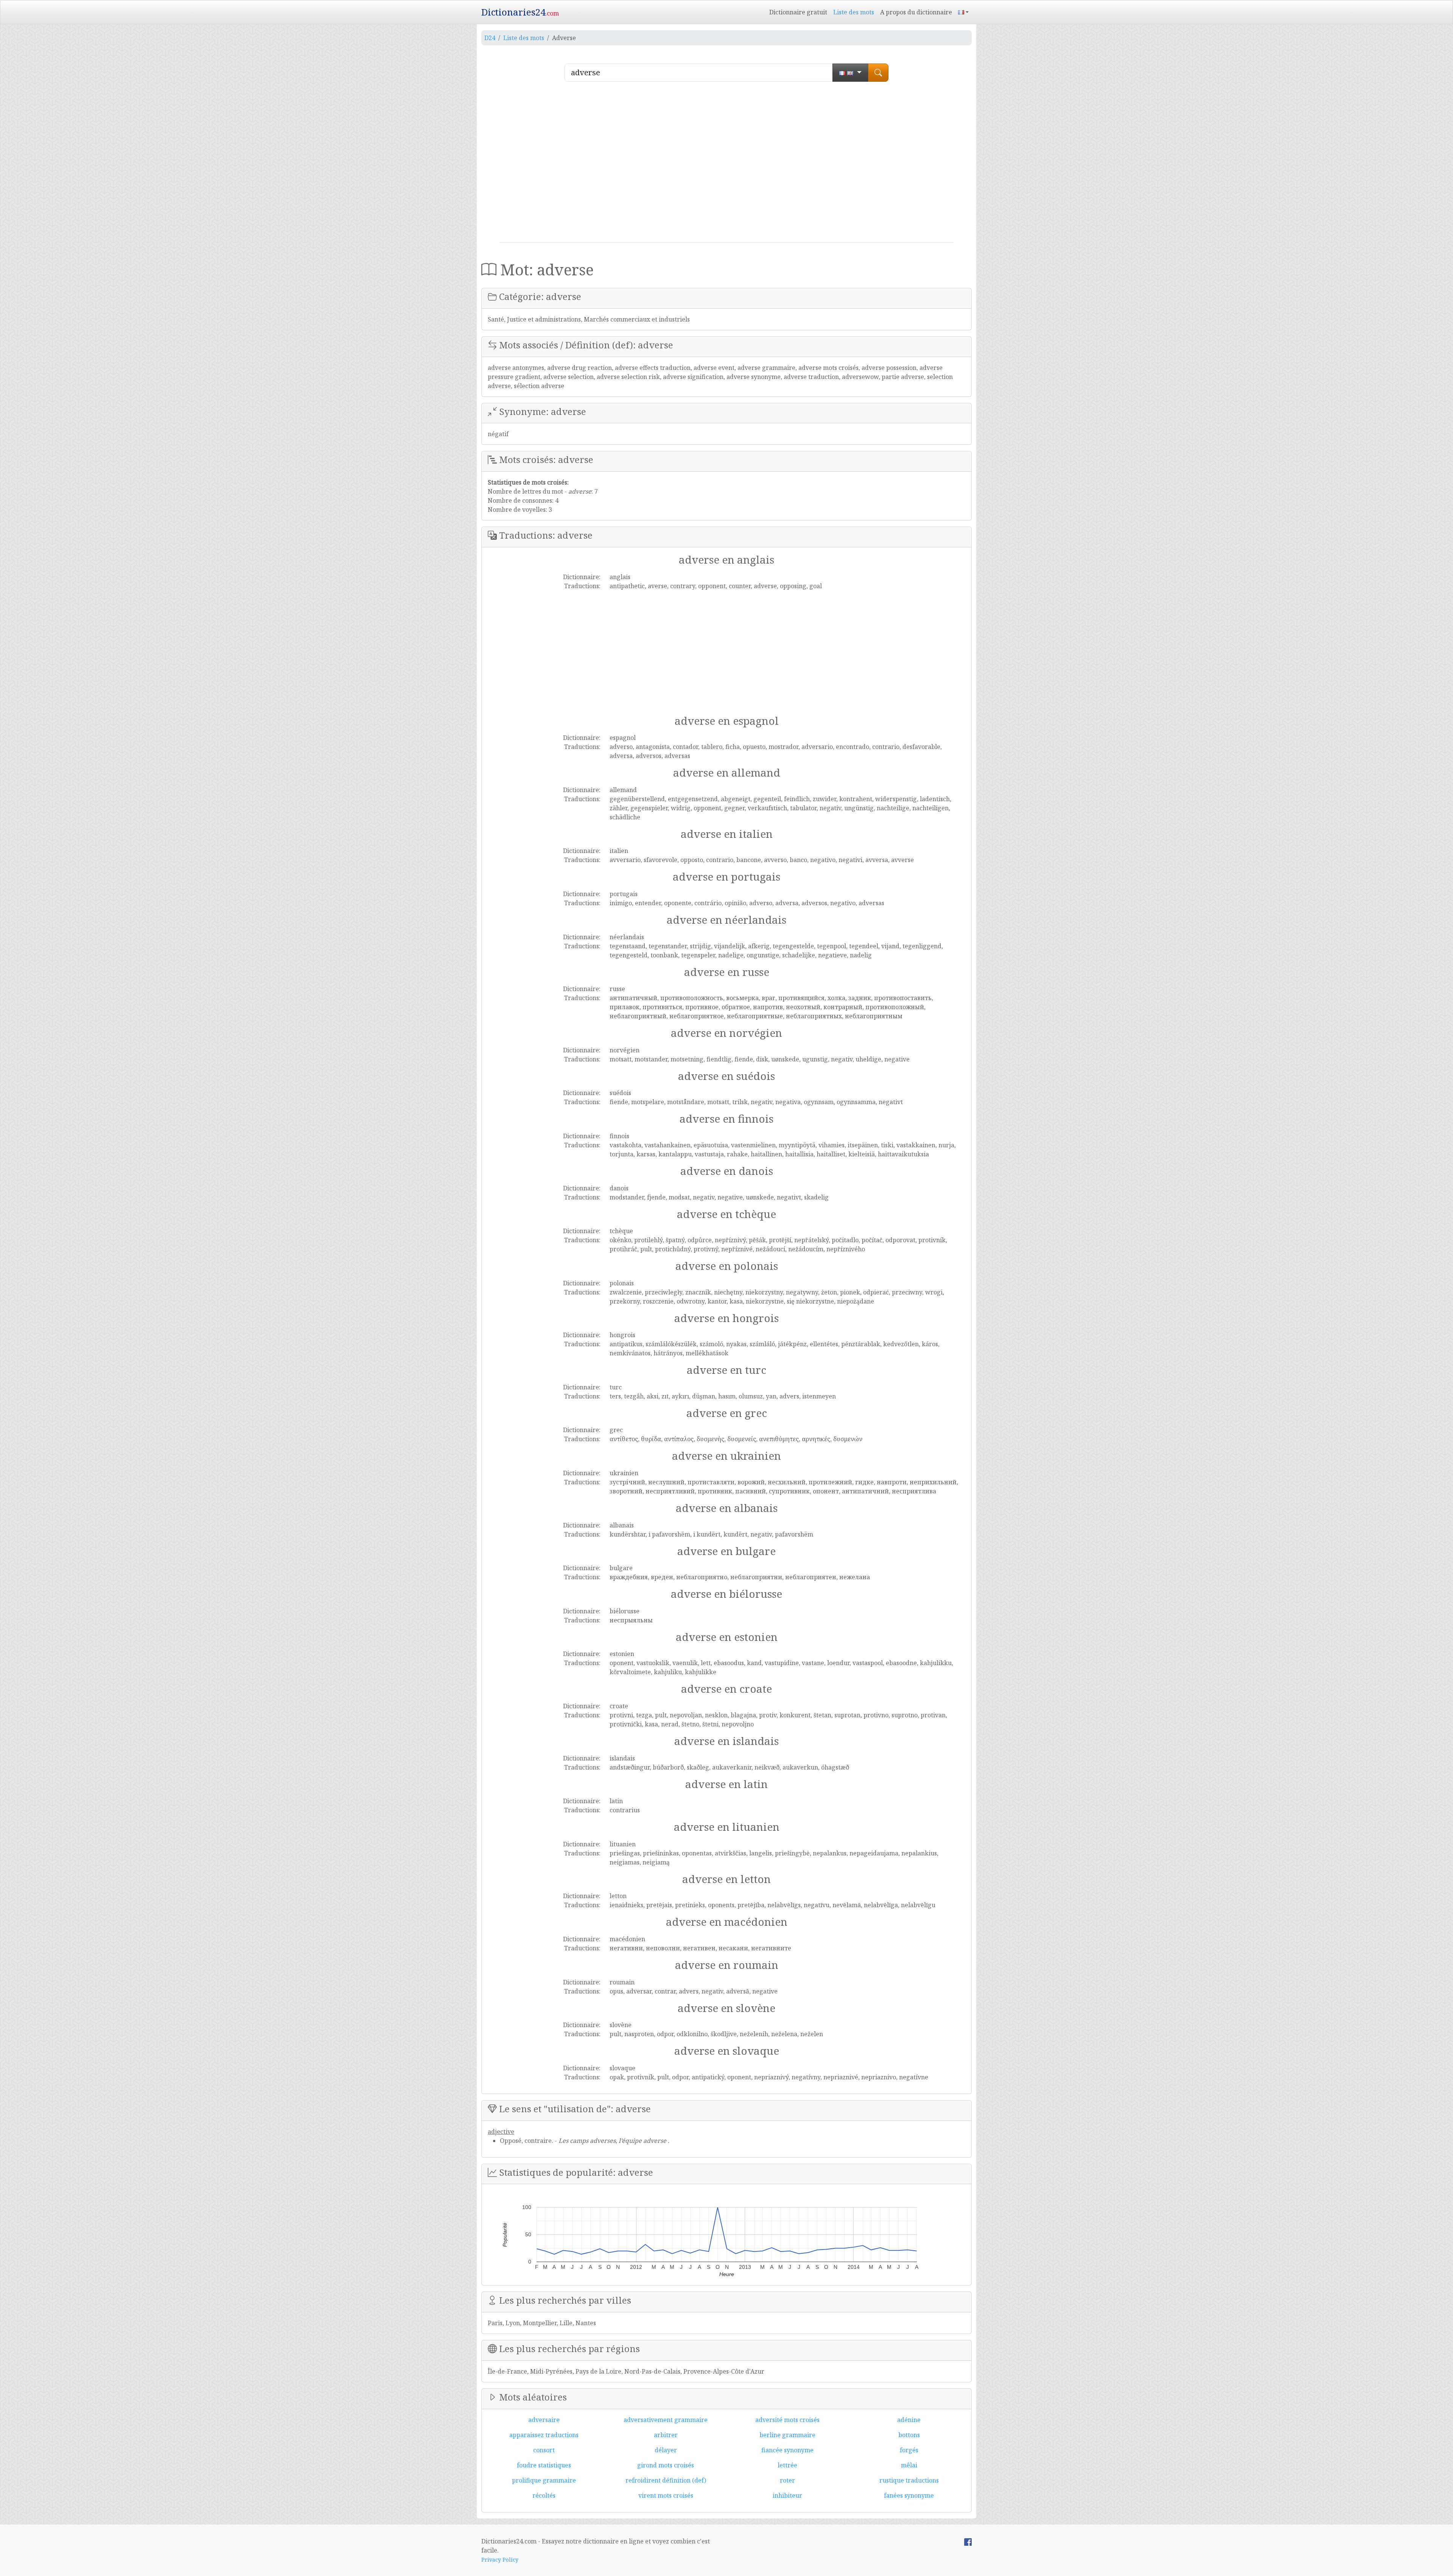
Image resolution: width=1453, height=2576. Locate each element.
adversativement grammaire (666, 2420)
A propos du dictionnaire (916, 12)
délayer (666, 2450)
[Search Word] (878, 73)
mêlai (909, 2465)
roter (787, 2480)
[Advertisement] (726, 165)
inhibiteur (787, 2495)
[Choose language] (850, 73)
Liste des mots (854, 12)
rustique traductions (909, 2480)
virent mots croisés (666, 2495)
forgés (909, 2450)
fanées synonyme (909, 2495)
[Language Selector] (963, 12)
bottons (909, 2435)
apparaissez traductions (544, 2435)
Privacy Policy (500, 2560)
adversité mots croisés (787, 2420)
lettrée (787, 2465)
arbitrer (666, 2435)
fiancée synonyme (787, 2450)
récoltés (544, 2495)
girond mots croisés (666, 2465)
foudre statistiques (544, 2465)
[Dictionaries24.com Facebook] (968, 2541)
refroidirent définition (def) (666, 2480)
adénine (909, 2420)
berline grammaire (787, 2435)
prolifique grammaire (544, 2480)
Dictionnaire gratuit (798, 12)
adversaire (544, 2420)
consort (544, 2450)
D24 (490, 38)
